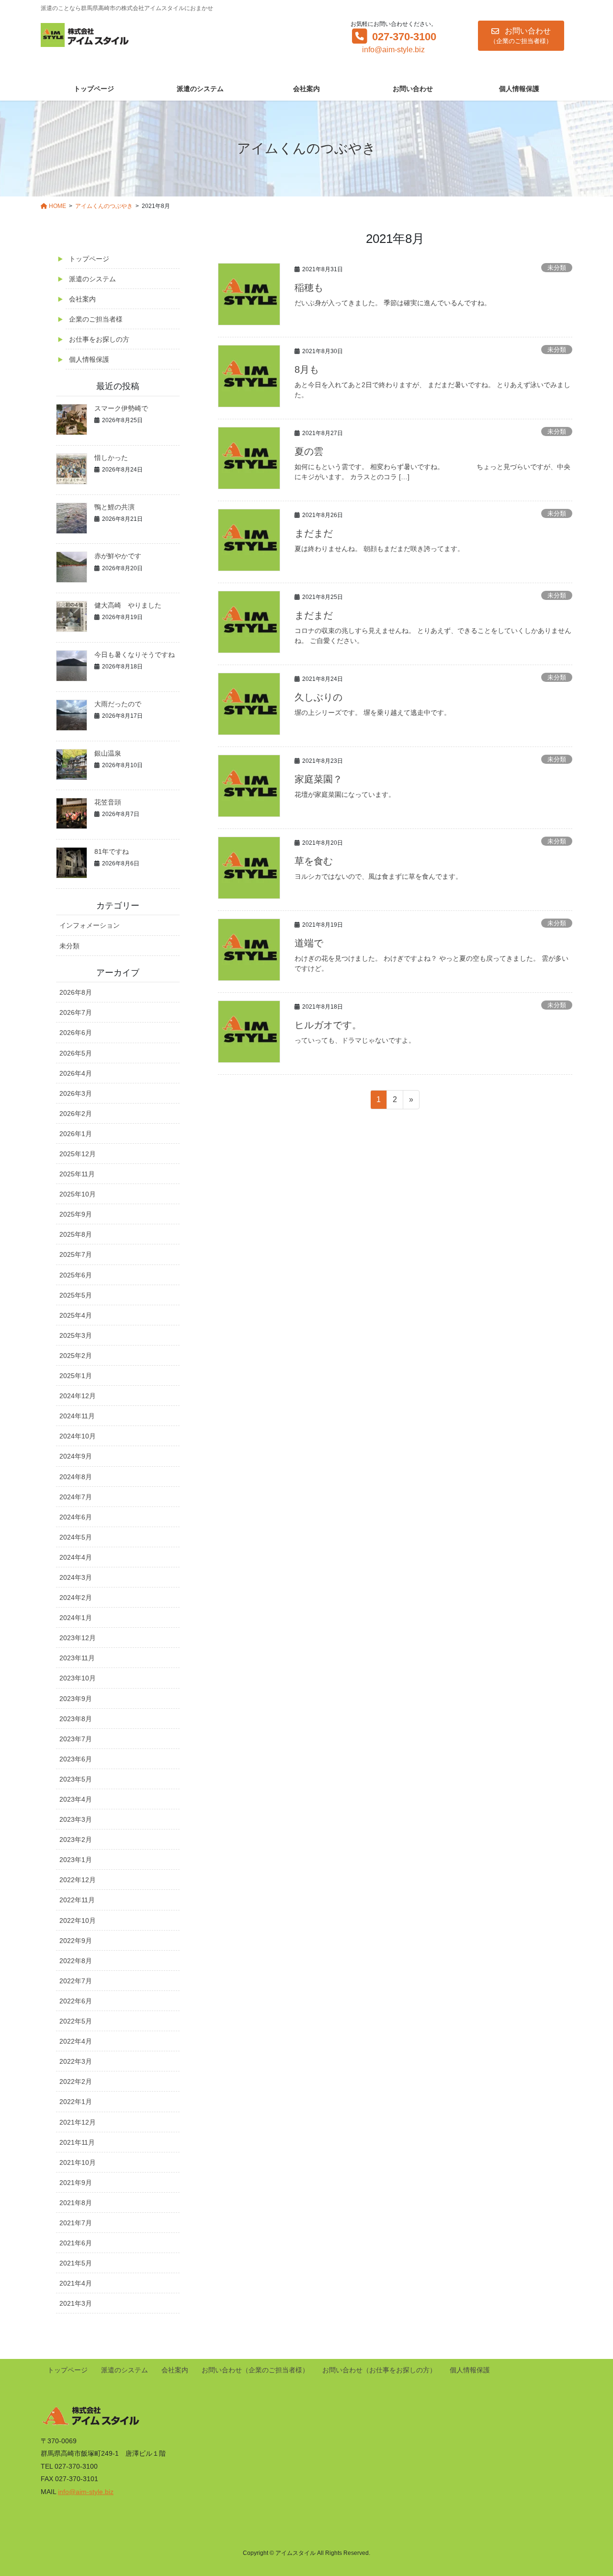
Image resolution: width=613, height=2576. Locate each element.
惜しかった (111, 458)
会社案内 (82, 299)
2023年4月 (76, 1799)
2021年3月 (76, 2303)
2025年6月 (76, 1275)
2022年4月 (76, 2041)
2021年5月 (76, 2263)
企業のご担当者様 (96, 319)
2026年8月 (76, 992)
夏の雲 (309, 451)
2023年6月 (76, 1759)
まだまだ (314, 533)
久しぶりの (318, 697)
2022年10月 (78, 1920)
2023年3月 (76, 1819)
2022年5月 (76, 2021)
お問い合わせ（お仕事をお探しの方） (379, 2370)
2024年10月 (78, 1436)
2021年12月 (78, 2122)
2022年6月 (76, 2001)
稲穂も (309, 287)
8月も (307, 369)
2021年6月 (76, 2243)
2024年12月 (78, 1396)
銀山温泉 (108, 753)
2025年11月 (77, 1174)
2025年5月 (76, 1295)
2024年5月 (76, 1537)
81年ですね (112, 851)
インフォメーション (90, 925)
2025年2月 (76, 1356)
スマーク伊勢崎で (121, 408)
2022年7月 (76, 1981)
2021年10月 (78, 2162)
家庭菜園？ (318, 779)
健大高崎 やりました (128, 605)
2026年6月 (76, 1033)
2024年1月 (76, 1618)
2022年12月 (78, 1880)
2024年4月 (76, 1557)
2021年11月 (77, 2142)
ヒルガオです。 (328, 1025)
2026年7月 (76, 1012)
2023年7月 (76, 1739)
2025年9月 (76, 1214)
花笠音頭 (108, 802)
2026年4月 (76, 1073)
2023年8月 (76, 1719)
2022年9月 (76, 1941)
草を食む (314, 861)
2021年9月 (76, 2183)
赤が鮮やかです (118, 556)
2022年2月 (76, 2081)
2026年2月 (76, 1114)
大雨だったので (118, 704)
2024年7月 (76, 1497)
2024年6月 (76, 1517)
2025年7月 (76, 1254)
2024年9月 (76, 1456)
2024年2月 (76, 1598)
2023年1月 (76, 1860)
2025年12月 (78, 1154)
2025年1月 (76, 1376)
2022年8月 (76, 1961)
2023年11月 (77, 1658)
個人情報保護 (89, 359)
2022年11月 (77, 1900)
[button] (521, 36)
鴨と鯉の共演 (114, 507)
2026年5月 (76, 1053)
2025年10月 (78, 1194)
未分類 (557, 268)
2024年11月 (77, 1416)
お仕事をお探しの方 (99, 339)
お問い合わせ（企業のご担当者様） (255, 2370)
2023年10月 (78, 1678)
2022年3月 (76, 2061)
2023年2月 (76, 1840)
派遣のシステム (92, 279)
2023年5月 (76, 1779)
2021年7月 (76, 2223)
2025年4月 (76, 1315)
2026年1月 (76, 1134)
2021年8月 (76, 2203)
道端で (309, 943)
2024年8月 (76, 1477)
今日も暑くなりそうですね (135, 655)
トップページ (89, 259)
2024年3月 (76, 1577)
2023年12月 (78, 1638)
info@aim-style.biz (393, 50)
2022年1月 (76, 2102)
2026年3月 (76, 1093)
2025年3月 (76, 1335)
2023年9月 (76, 1699)
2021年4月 (76, 2283)
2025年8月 (76, 1234)
